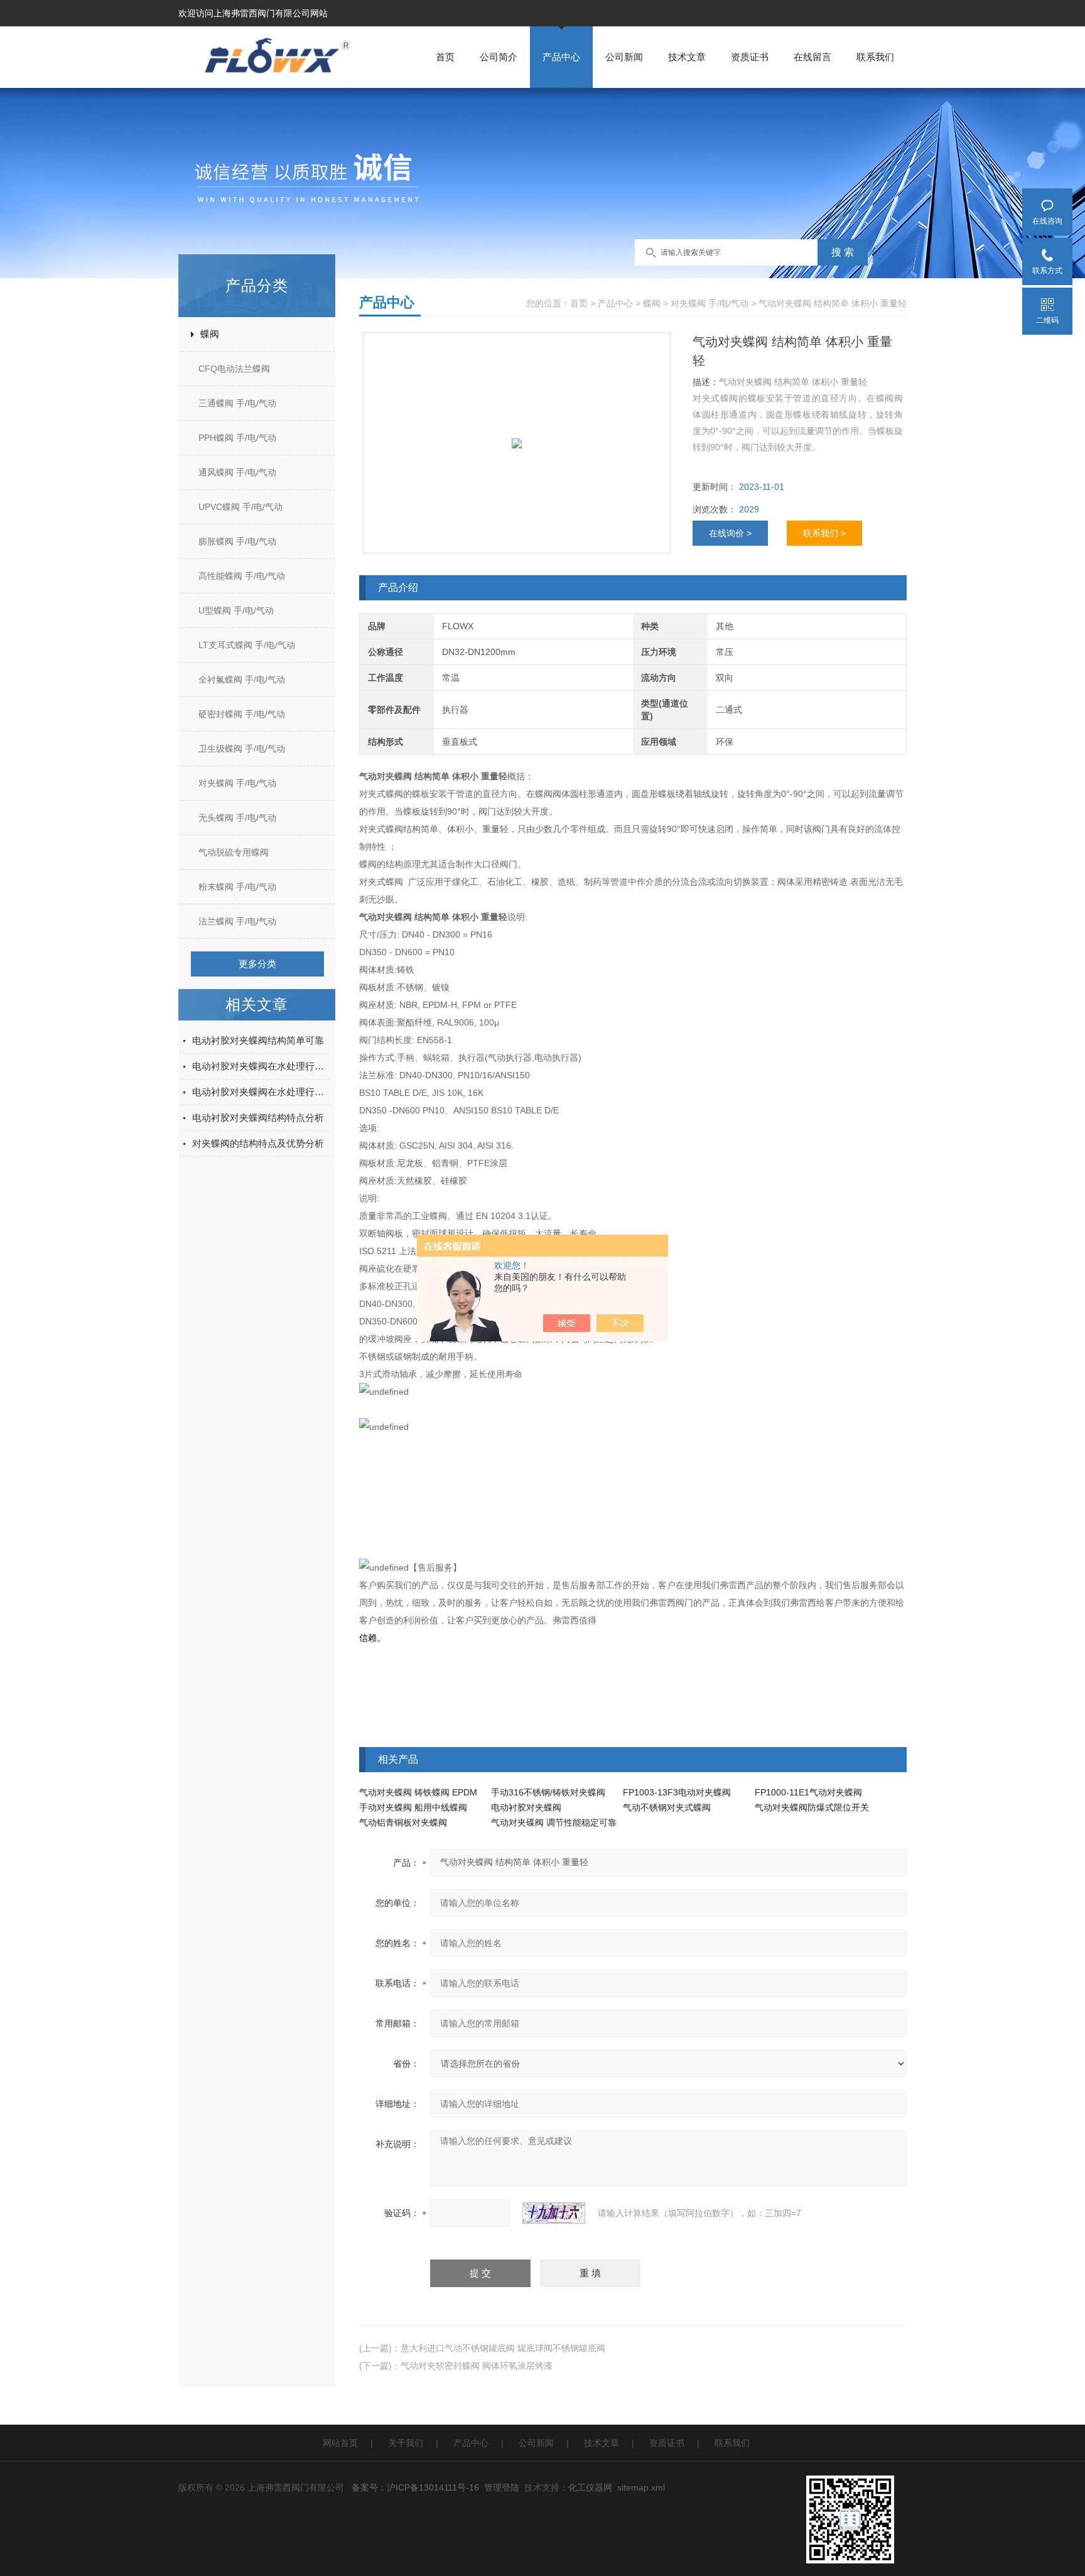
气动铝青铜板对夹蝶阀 (403, 1822)
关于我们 (406, 2443)
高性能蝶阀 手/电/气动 (242, 576)
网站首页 (340, 2443)
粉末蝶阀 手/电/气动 (237, 887)
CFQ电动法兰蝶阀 (234, 369)
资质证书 (750, 57)
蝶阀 (210, 334)
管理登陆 (502, 2487)
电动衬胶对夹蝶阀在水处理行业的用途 (261, 1092)
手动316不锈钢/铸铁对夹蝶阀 (548, 1792)
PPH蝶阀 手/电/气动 (237, 438)
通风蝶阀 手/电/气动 (237, 472)
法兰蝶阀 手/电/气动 (237, 921)
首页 (445, 57)
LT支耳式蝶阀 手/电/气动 (247, 645)
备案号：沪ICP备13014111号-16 (415, 2487)
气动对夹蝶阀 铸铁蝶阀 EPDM (418, 1792)
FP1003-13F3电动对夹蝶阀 (677, 1792)
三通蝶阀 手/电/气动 (237, 403)
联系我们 (875, 57)
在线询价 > (730, 533)
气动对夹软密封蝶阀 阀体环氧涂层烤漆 (477, 2366)
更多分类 (257, 964)
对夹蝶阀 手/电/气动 (237, 783)
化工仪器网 (590, 2487)
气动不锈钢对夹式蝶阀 (667, 1807)
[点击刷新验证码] (554, 2213)
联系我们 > (824, 533)
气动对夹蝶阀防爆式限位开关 (812, 1807)
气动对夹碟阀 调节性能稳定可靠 (554, 1822)
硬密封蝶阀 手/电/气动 (242, 714)
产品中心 (561, 57)
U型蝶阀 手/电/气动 (236, 610)
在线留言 (812, 57)
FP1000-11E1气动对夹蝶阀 (808, 1792)
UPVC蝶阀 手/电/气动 (240, 507)
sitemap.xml (641, 2487)
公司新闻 (624, 57)
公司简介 (499, 57)
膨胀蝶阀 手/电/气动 (237, 541)
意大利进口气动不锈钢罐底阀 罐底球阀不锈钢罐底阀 (503, 2348)
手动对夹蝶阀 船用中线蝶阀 (413, 1807)
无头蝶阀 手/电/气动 (237, 818)
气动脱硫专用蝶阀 (234, 852)
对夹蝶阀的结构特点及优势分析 (258, 1143)
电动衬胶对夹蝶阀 (526, 1807)
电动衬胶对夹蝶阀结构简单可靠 (258, 1040)
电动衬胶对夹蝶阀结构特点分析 (258, 1118)
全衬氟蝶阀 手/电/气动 (242, 679)
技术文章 (687, 57)
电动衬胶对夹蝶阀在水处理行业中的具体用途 (261, 1066)
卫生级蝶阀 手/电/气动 (242, 749)
